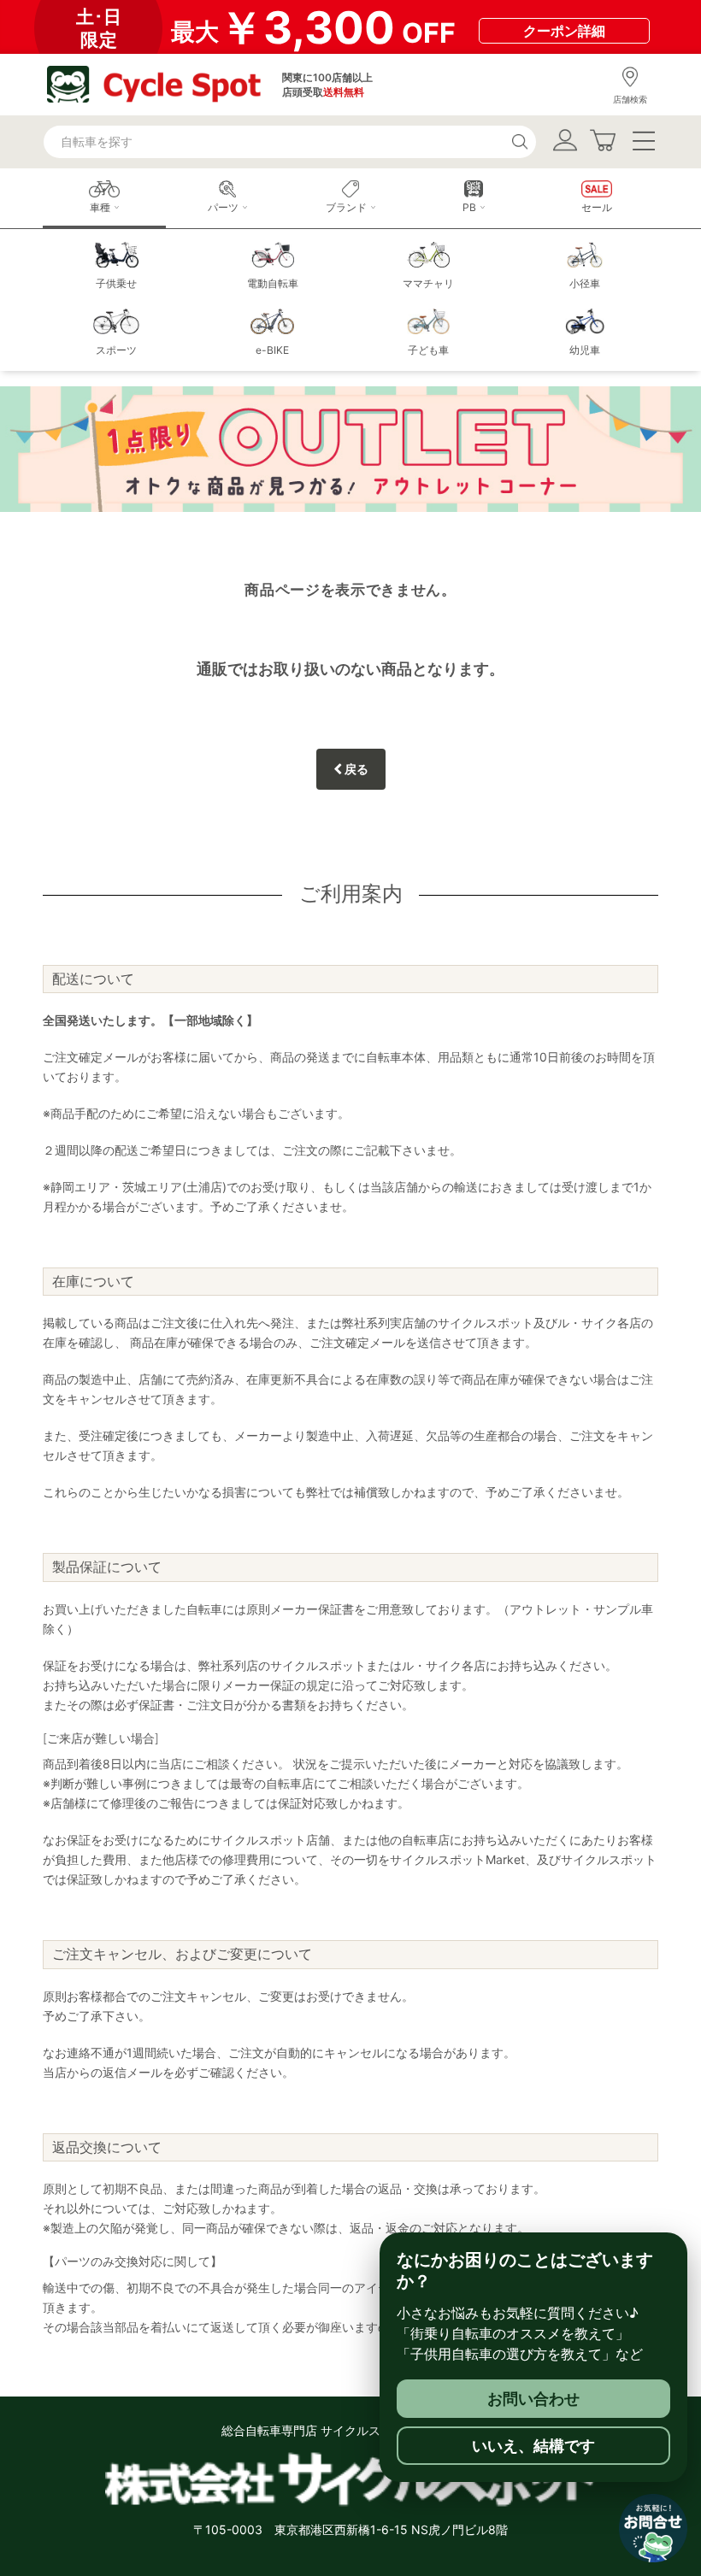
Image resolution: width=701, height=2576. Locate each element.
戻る (355, 769)
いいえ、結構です (533, 2446)
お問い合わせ (533, 2399)
